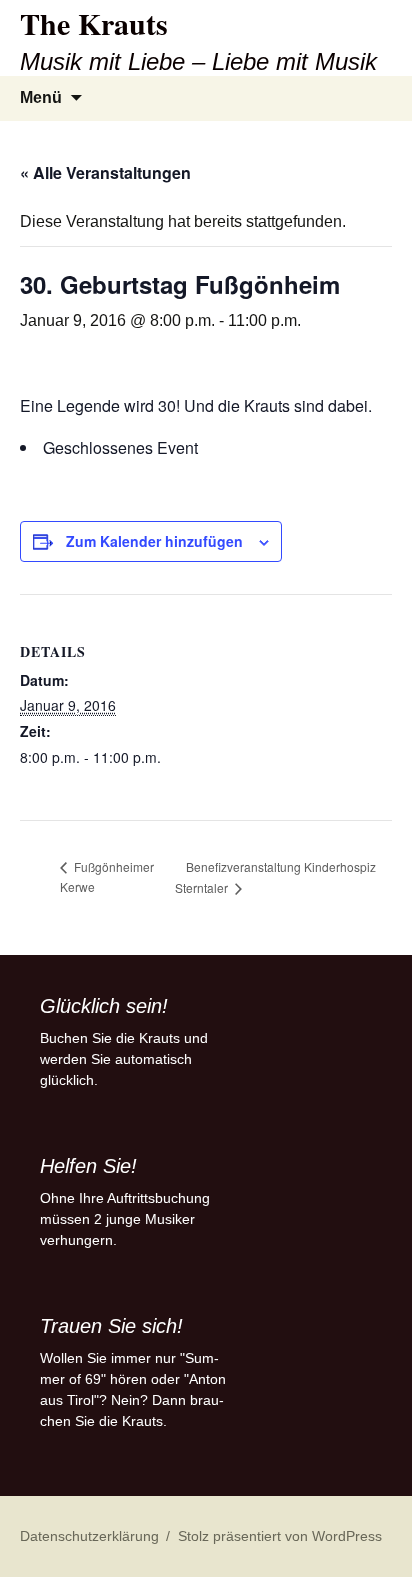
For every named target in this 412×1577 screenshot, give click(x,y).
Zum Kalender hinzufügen (154, 541)
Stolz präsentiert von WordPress (280, 1536)
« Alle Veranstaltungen (105, 172)
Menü (41, 97)
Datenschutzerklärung (89, 1536)
